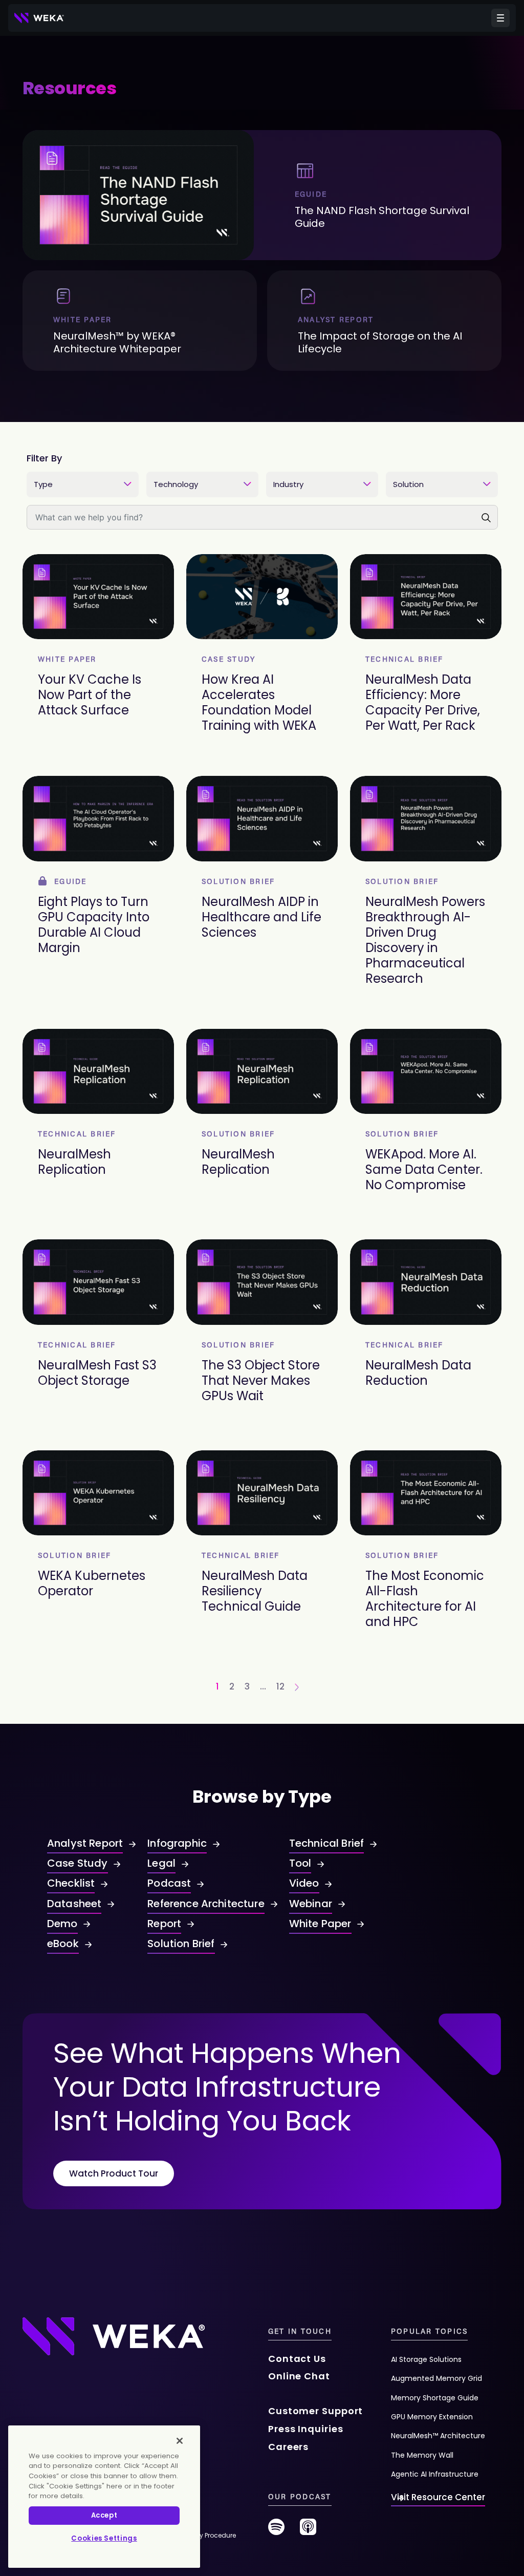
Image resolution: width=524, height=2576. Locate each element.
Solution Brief (181, 1944)
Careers (288, 2447)
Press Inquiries (306, 2429)
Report (164, 1924)
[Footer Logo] (114, 2336)
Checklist (71, 1883)
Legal (161, 1863)
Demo (62, 1924)
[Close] (180, 2441)
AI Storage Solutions (426, 2359)
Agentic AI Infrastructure (435, 2474)
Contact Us (297, 2359)
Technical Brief (326, 1843)
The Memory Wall (422, 2455)
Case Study (78, 1863)
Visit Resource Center (438, 2497)
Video (304, 1883)
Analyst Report (85, 1843)
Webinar (311, 1904)
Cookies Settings (104, 2538)
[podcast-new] (308, 2531)
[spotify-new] (276, 2531)
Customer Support (315, 2411)
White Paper (320, 1924)
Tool (300, 1863)
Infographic (177, 1843)
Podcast (169, 1883)
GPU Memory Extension (432, 2417)
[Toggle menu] (500, 18)
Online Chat (299, 2376)
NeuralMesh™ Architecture (438, 2436)
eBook (63, 1944)
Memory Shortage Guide (435, 2398)
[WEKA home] (39, 18)
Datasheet (74, 1904)
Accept (104, 2515)
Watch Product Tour (114, 2173)
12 (280, 1686)
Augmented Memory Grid (436, 2378)
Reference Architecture (206, 1904)
